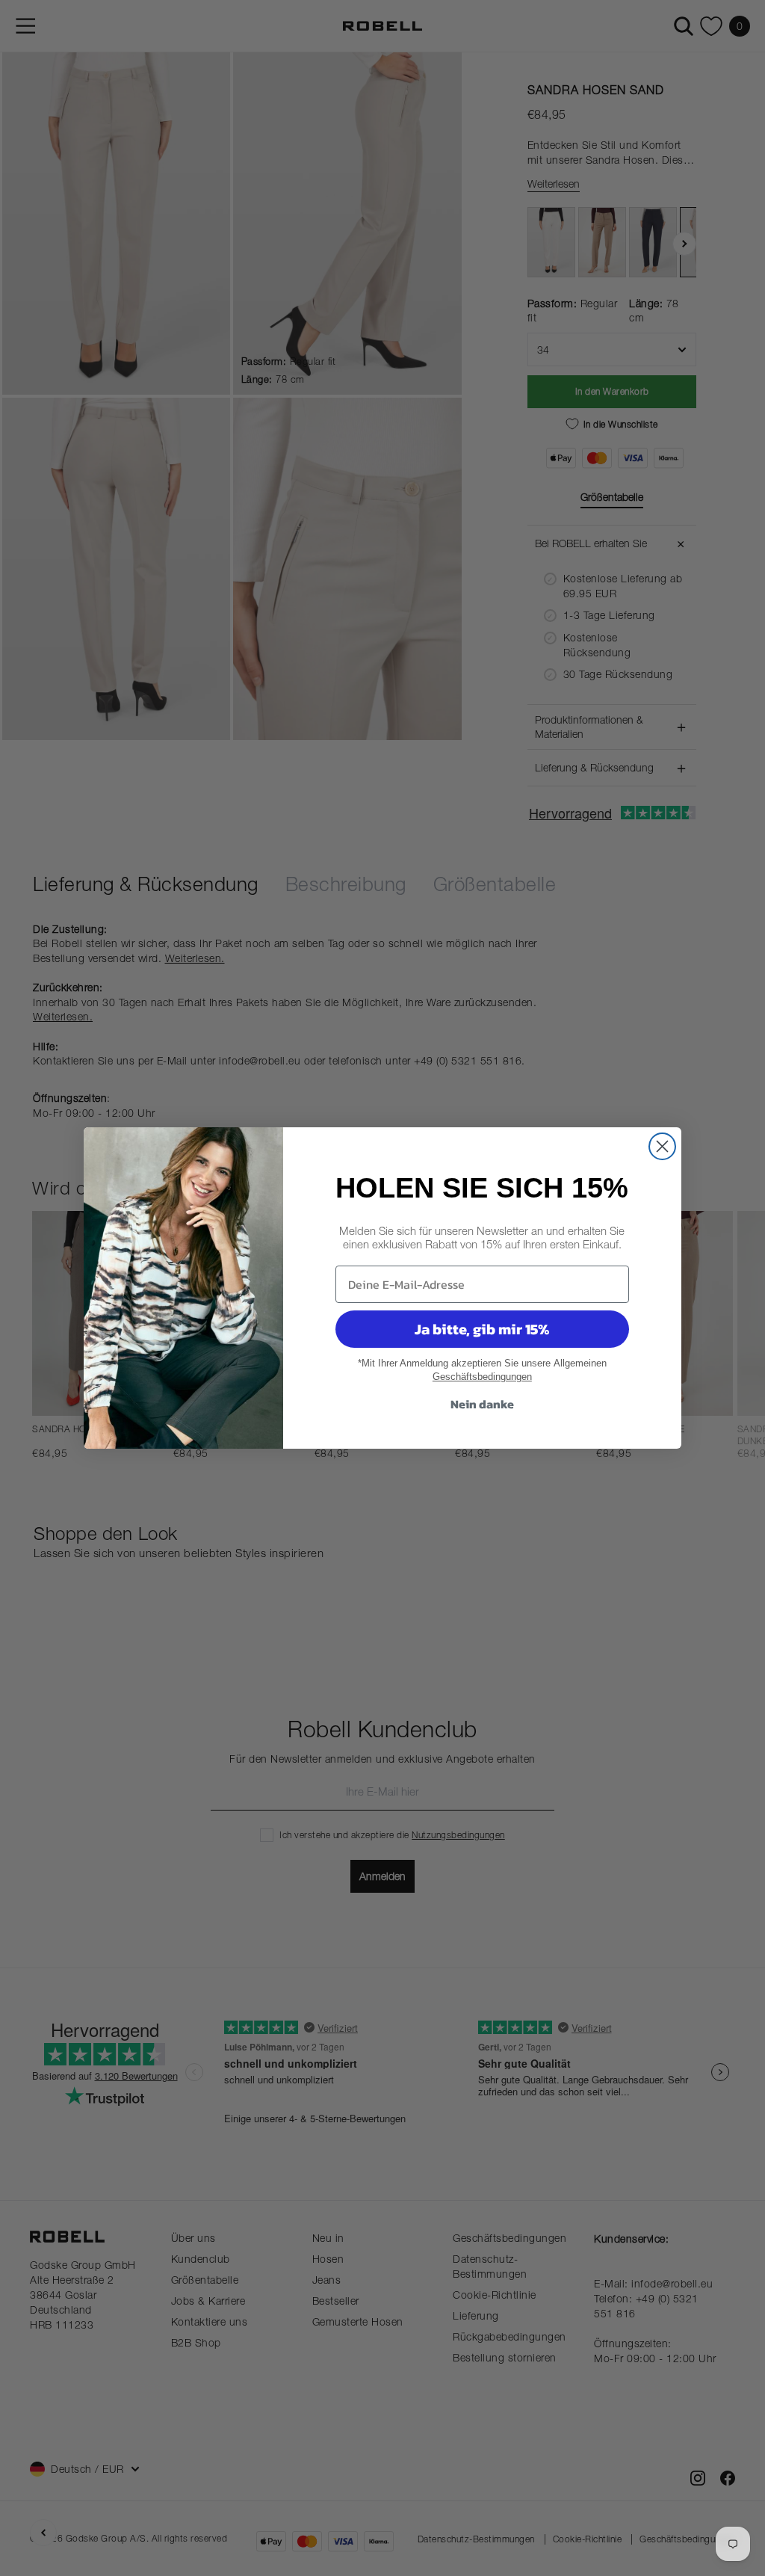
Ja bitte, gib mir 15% (482, 1329)
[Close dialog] (662, 1146)
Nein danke (482, 1404)
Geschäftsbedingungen (482, 1377)
